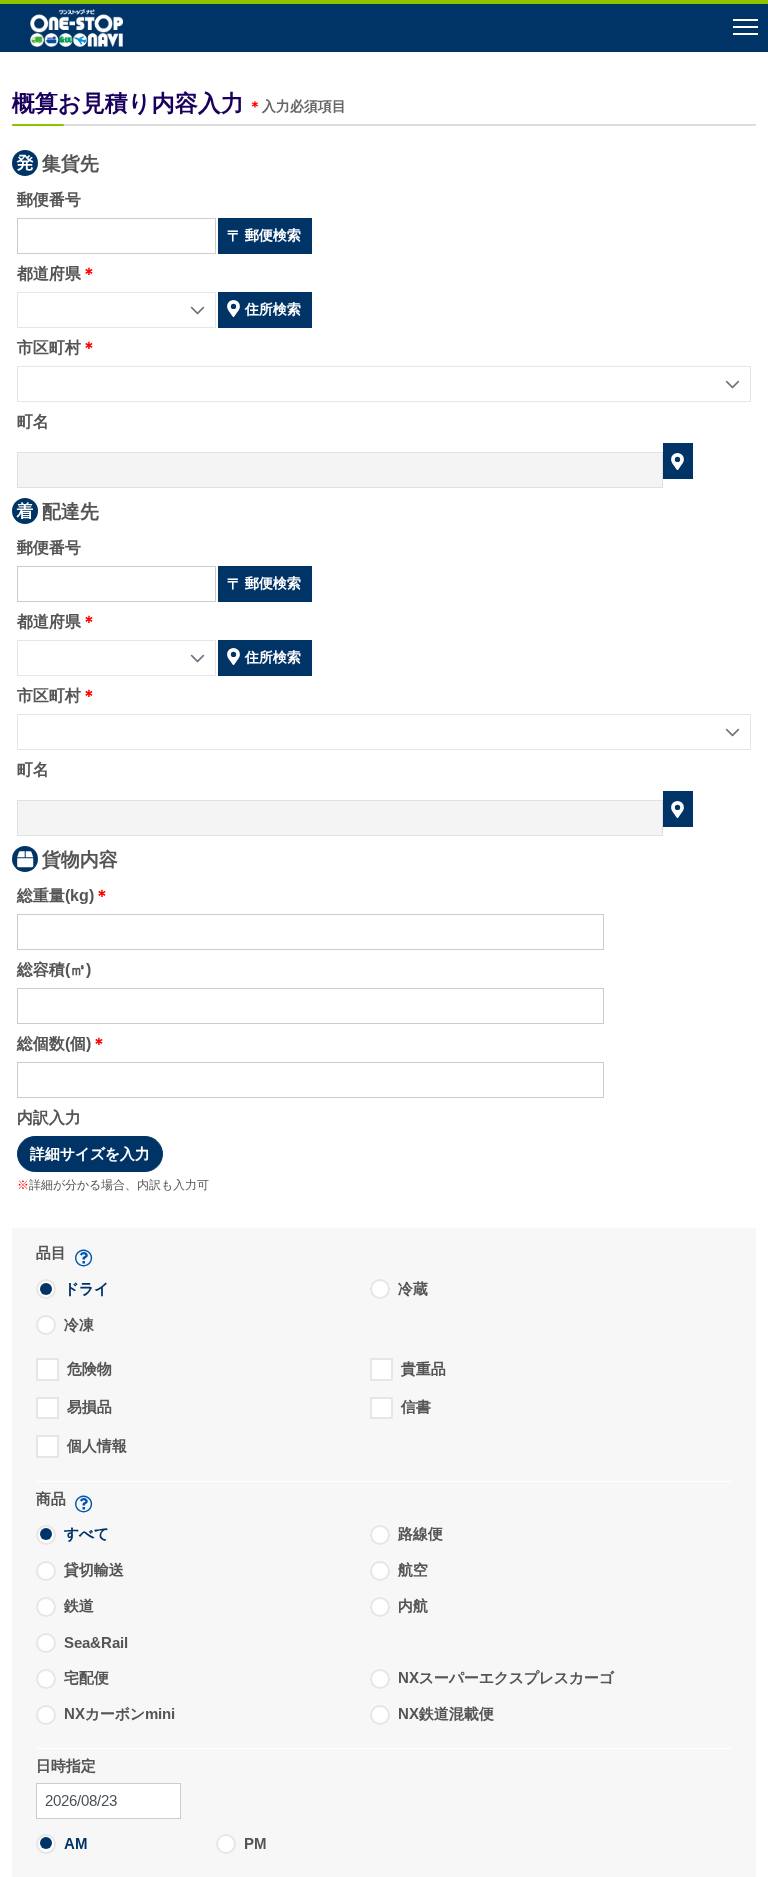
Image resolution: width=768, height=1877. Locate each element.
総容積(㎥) (54, 969)
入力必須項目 (304, 106)
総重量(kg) (55, 895)
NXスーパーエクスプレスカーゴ (506, 1677)
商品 (51, 1498)
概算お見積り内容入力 (128, 103)
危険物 (89, 1368)
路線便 (420, 1533)
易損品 (89, 1406)
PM (255, 1843)
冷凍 (79, 1324)
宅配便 (86, 1677)
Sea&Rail (96, 1642)
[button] (384, 30)
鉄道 (79, 1605)
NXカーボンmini (119, 1713)
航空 (413, 1569)
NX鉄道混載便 (446, 1713)
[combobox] (116, 310)
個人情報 (97, 1445)
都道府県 (49, 273)
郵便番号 (49, 199)
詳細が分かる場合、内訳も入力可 (119, 1185)
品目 (51, 1252)
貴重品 (423, 1368)
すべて (86, 1533)
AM (76, 1843)
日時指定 (66, 1765)
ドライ (86, 1288)
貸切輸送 (94, 1569)
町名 (33, 421)
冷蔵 (413, 1288)
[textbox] (116, 236)
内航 (413, 1605)
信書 (416, 1406)
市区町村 (49, 347)
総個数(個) (54, 1043)
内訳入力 (49, 1117)
